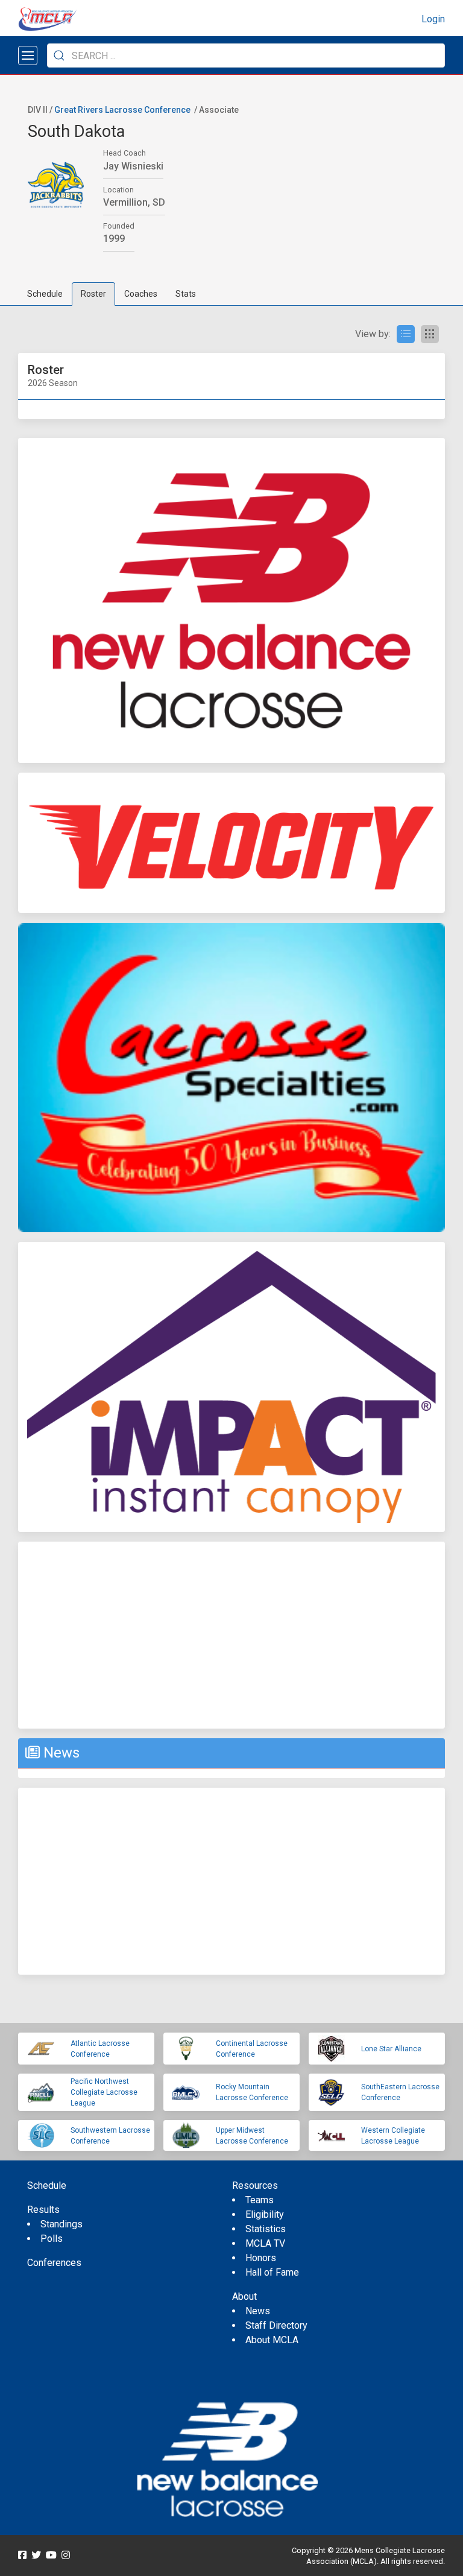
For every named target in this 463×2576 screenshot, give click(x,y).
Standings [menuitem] (61, 2224)
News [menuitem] (258, 2311)
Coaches (141, 294)
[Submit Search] (59, 55)
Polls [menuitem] (52, 2239)
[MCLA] (48, 19)
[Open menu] (28, 55)
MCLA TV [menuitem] (265, 2243)
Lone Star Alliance (391, 2049)
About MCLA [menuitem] (272, 2340)
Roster (93, 294)
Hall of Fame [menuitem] (272, 2272)
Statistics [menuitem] (266, 2229)
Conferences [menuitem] (54, 2263)
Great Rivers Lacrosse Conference (122, 110)
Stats (186, 294)
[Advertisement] (231, 1635)
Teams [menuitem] (260, 2200)
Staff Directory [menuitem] (276, 2325)
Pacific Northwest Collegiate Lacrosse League (104, 2092)
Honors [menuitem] (261, 2258)
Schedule (45, 294)
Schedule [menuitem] (47, 2185)
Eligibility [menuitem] (265, 2214)
